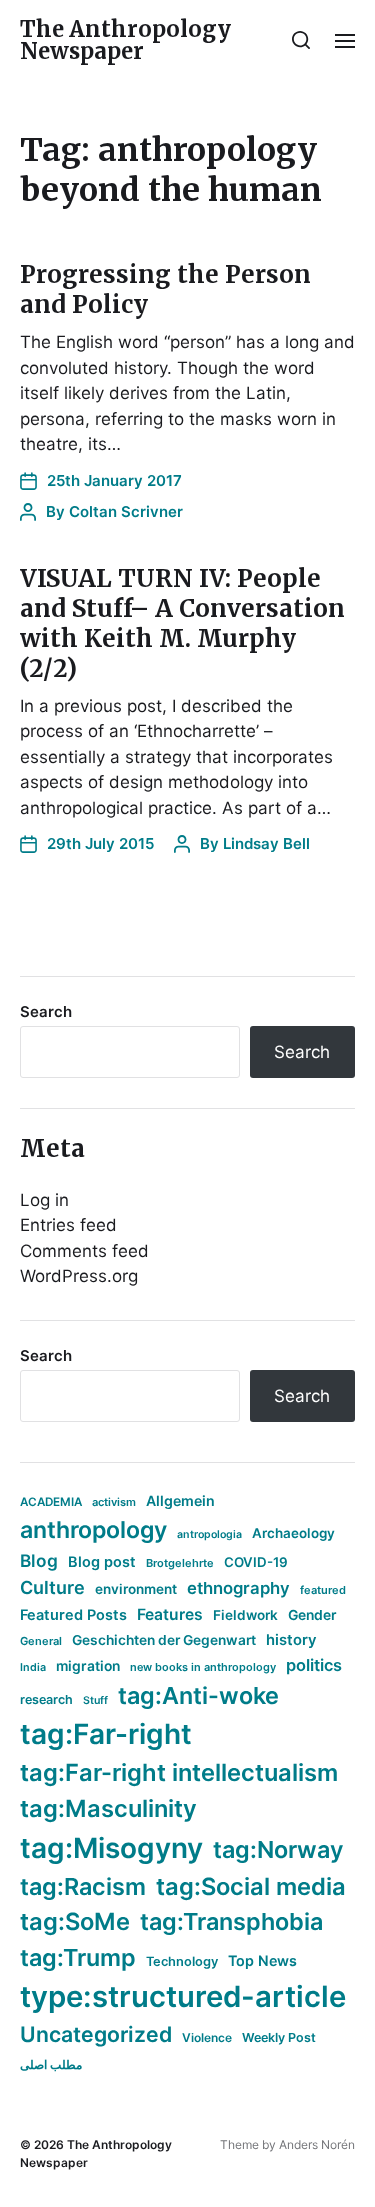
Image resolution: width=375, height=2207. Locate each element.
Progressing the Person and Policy (165, 289)
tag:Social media (251, 1886)
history (291, 1640)
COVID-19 (256, 1562)
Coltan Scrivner (126, 511)
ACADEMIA (51, 1502)
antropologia (209, 1534)
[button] (301, 40)
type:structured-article (183, 1996)
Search (46, 1011)
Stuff (95, 1700)
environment (136, 1589)
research (46, 1699)
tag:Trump (78, 1957)
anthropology (93, 1530)
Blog (39, 1560)
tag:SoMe (75, 1921)
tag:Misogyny (111, 1848)
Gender (312, 1615)
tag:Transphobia (231, 1921)
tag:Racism (83, 1886)
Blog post (102, 1561)
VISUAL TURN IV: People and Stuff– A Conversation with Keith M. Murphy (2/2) (182, 623)
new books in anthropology (203, 1667)
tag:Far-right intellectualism (179, 1772)
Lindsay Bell (266, 843)
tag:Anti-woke (198, 1695)
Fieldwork (245, 1615)
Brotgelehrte (180, 1563)
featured (323, 1590)
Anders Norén (317, 2144)
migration (88, 1666)
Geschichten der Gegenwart (164, 1640)
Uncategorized (96, 2034)
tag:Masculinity (108, 1808)
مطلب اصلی (51, 2064)
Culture (52, 1587)
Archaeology (293, 1533)
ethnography (238, 1588)
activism (114, 1502)
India (33, 1667)
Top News (262, 1960)
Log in (44, 1200)
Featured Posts (73, 1614)
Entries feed (68, 1225)
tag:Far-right (106, 1734)
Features (170, 1614)
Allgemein (180, 1500)
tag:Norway (278, 1849)
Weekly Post (279, 2037)
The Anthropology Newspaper (125, 40)
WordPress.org (79, 1276)
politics (314, 1665)
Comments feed (84, 1251)
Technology (182, 1961)
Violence (207, 2037)
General (41, 1641)
